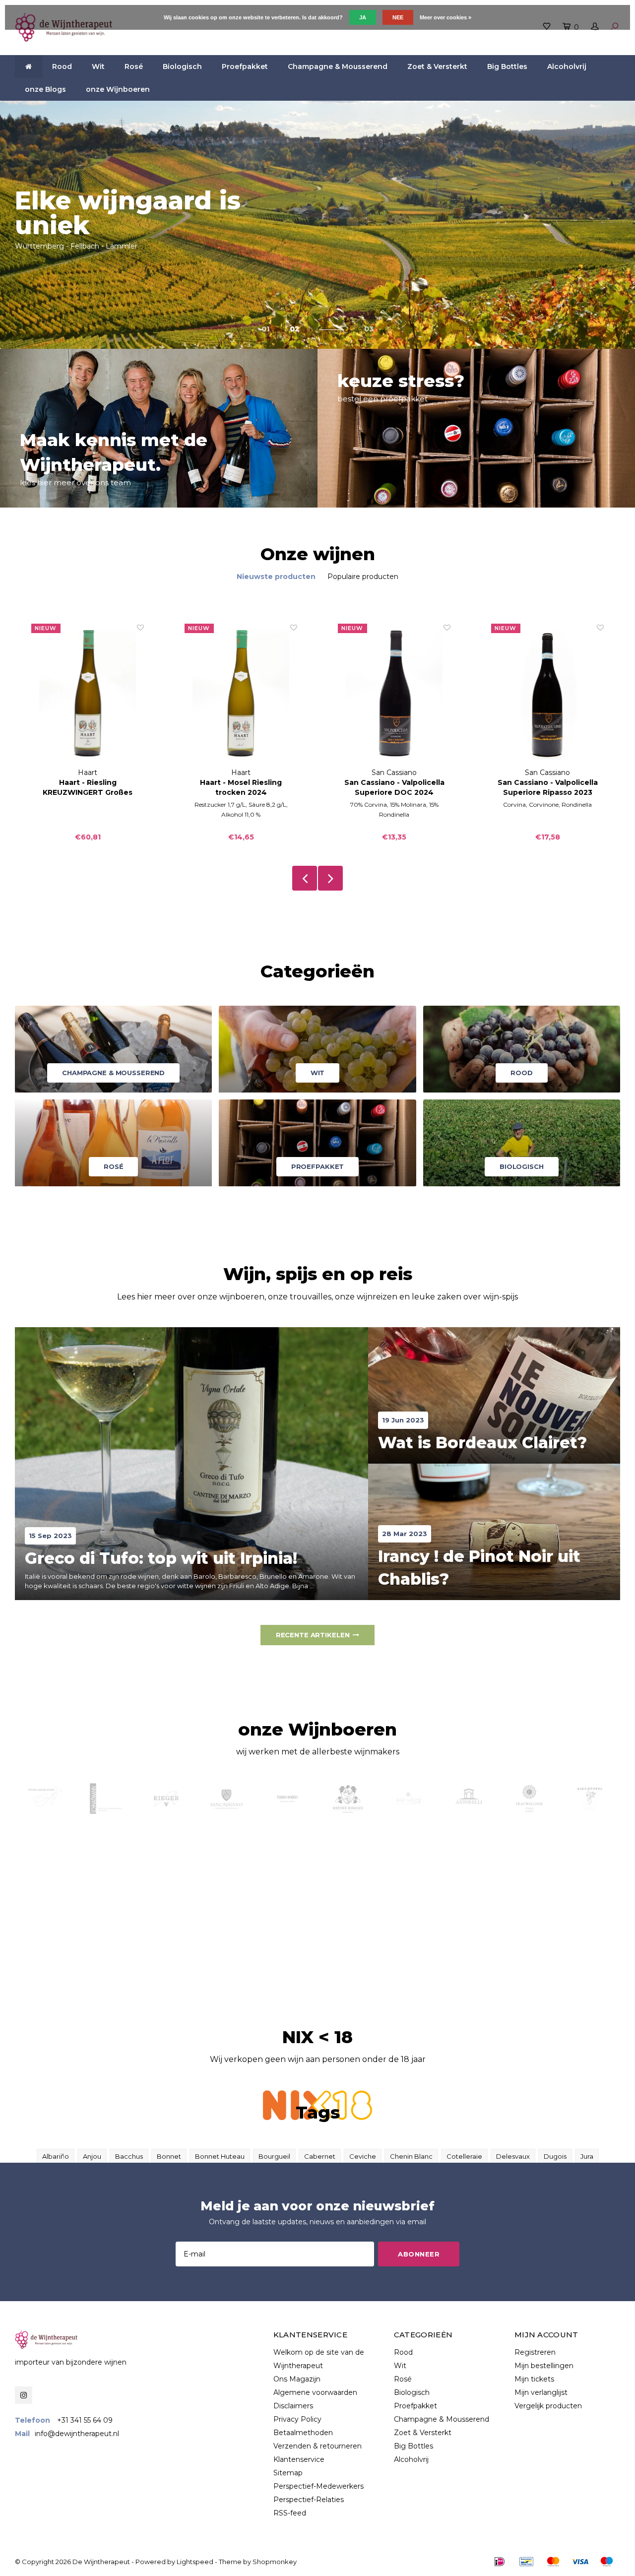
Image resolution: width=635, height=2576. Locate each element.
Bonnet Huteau (220, 2156)
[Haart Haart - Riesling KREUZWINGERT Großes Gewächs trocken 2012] (88, 695)
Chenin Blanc (411, 2156)
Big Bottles (507, 66)
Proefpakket (245, 66)
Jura (587, 2156)
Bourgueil (274, 2156)
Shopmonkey (275, 2562)
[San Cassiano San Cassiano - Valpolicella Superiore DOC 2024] (394, 695)
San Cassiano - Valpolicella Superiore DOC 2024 (394, 787)
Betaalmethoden (303, 2433)
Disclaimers (293, 2406)
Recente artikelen (313, 1635)
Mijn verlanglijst (541, 2392)
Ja (363, 17)
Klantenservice (299, 2459)
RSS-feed (290, 2513)
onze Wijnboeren (118, 89)
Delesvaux (513, 2156)
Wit (98, 66)
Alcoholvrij (567, 66)
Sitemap (288, 2473)
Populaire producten (363, 577)
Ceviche (363, 2156)
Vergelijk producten (548, 2406)
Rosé (134, 66)
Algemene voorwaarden (315, 2392)
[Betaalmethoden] (500, 2562)
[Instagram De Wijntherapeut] (24, 2395)
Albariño (56, 2156)
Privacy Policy (297, 2419)
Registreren (535, 2352)
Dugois (555, 2156)
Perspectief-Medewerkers (318, 2486)
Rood (62, 66)
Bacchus (129, 2156)
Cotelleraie (464, 2156)
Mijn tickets (534, 2379)
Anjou (92, 2156)
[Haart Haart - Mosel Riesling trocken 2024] (241, 695)
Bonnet (169, 2156)
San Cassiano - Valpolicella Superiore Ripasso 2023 (548, 787)
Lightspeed (195, 2562)
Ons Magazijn (297, 2379)
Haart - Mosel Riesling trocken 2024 (241, 787)
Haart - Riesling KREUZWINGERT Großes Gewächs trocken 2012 (88, 788)
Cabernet (320, 2156)
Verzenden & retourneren (317, 2446)
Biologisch (182, 66)
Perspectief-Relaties (309, 2500)
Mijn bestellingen (544, 2366)
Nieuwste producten (276, 577)
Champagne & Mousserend (338, 66)
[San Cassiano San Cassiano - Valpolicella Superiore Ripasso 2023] (547, 695)
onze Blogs (45, 89)
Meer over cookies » (445, 17)
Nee (398, 17)
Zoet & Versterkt (437, 66)
